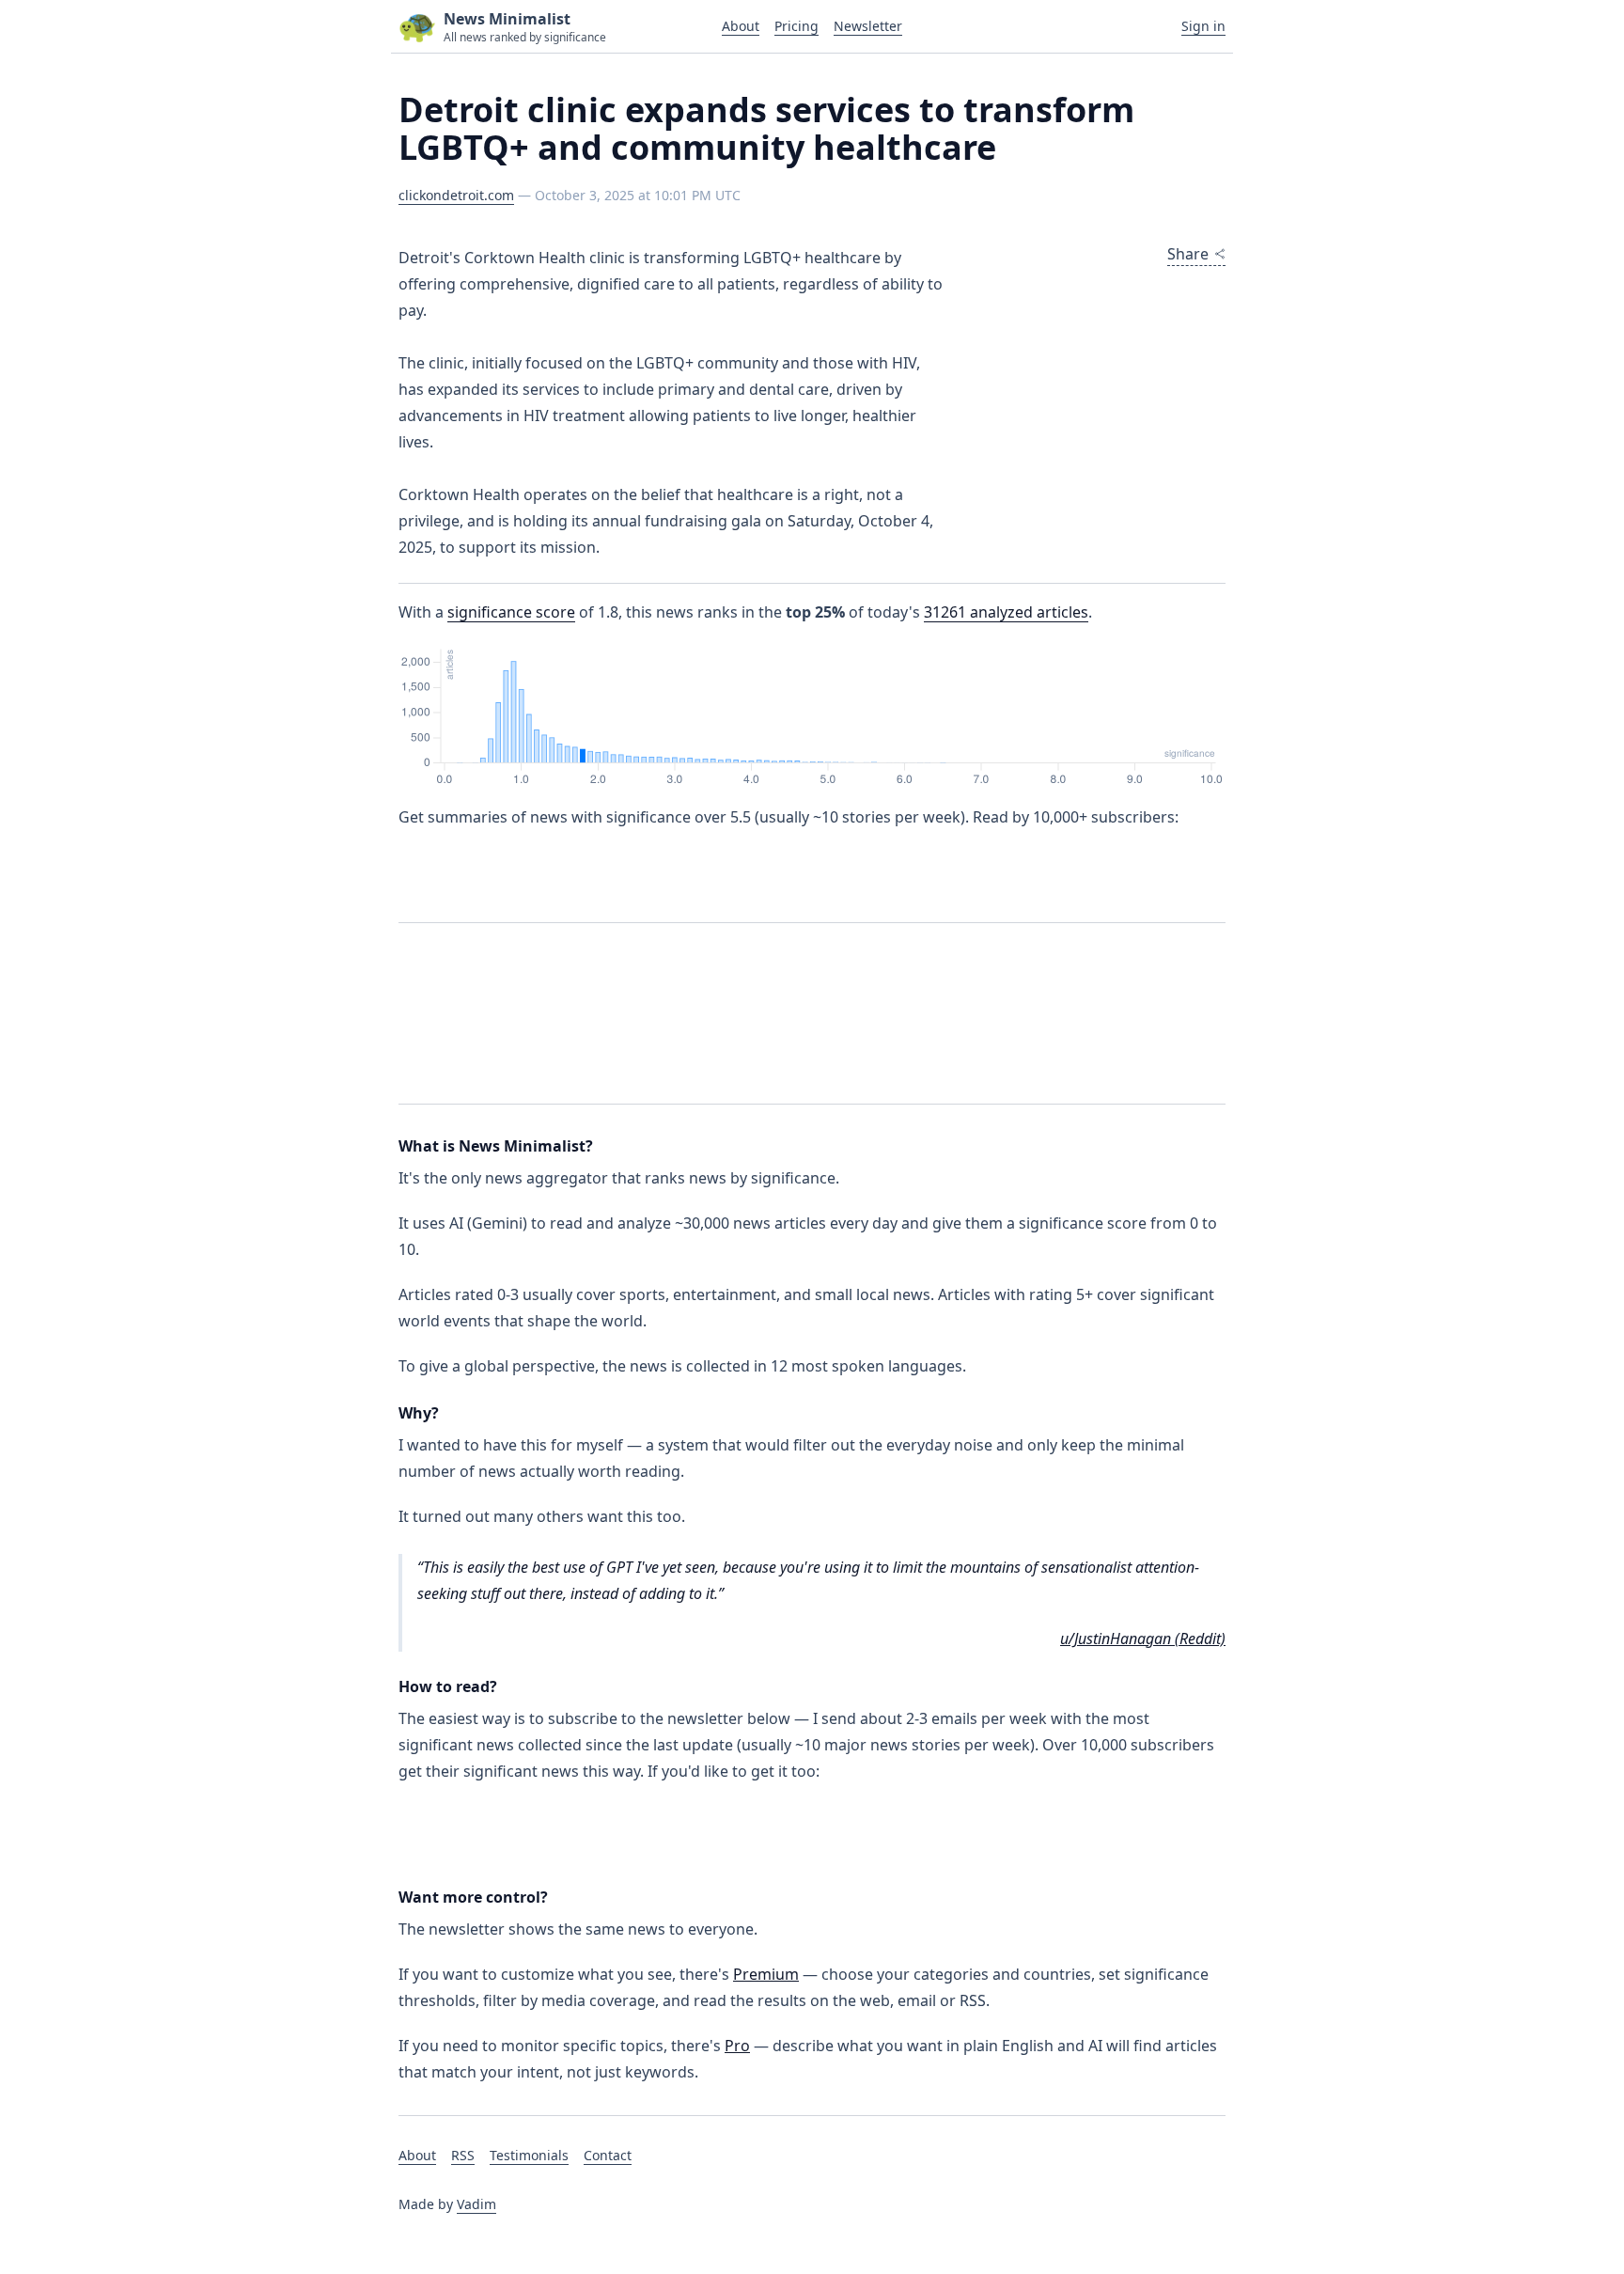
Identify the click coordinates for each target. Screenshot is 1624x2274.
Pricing (796, 26)
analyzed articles (1006, 612)
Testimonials (529, 2155)
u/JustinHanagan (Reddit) (1143, 1639)
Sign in (1203, 26)
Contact (608, 2155)
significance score (511, 612)
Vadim (476, 2204)
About (741, 26)
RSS (463, 2155)
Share (1188, 254)
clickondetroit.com (456, 195)
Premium (766, 1974)
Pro (737, 2046)
